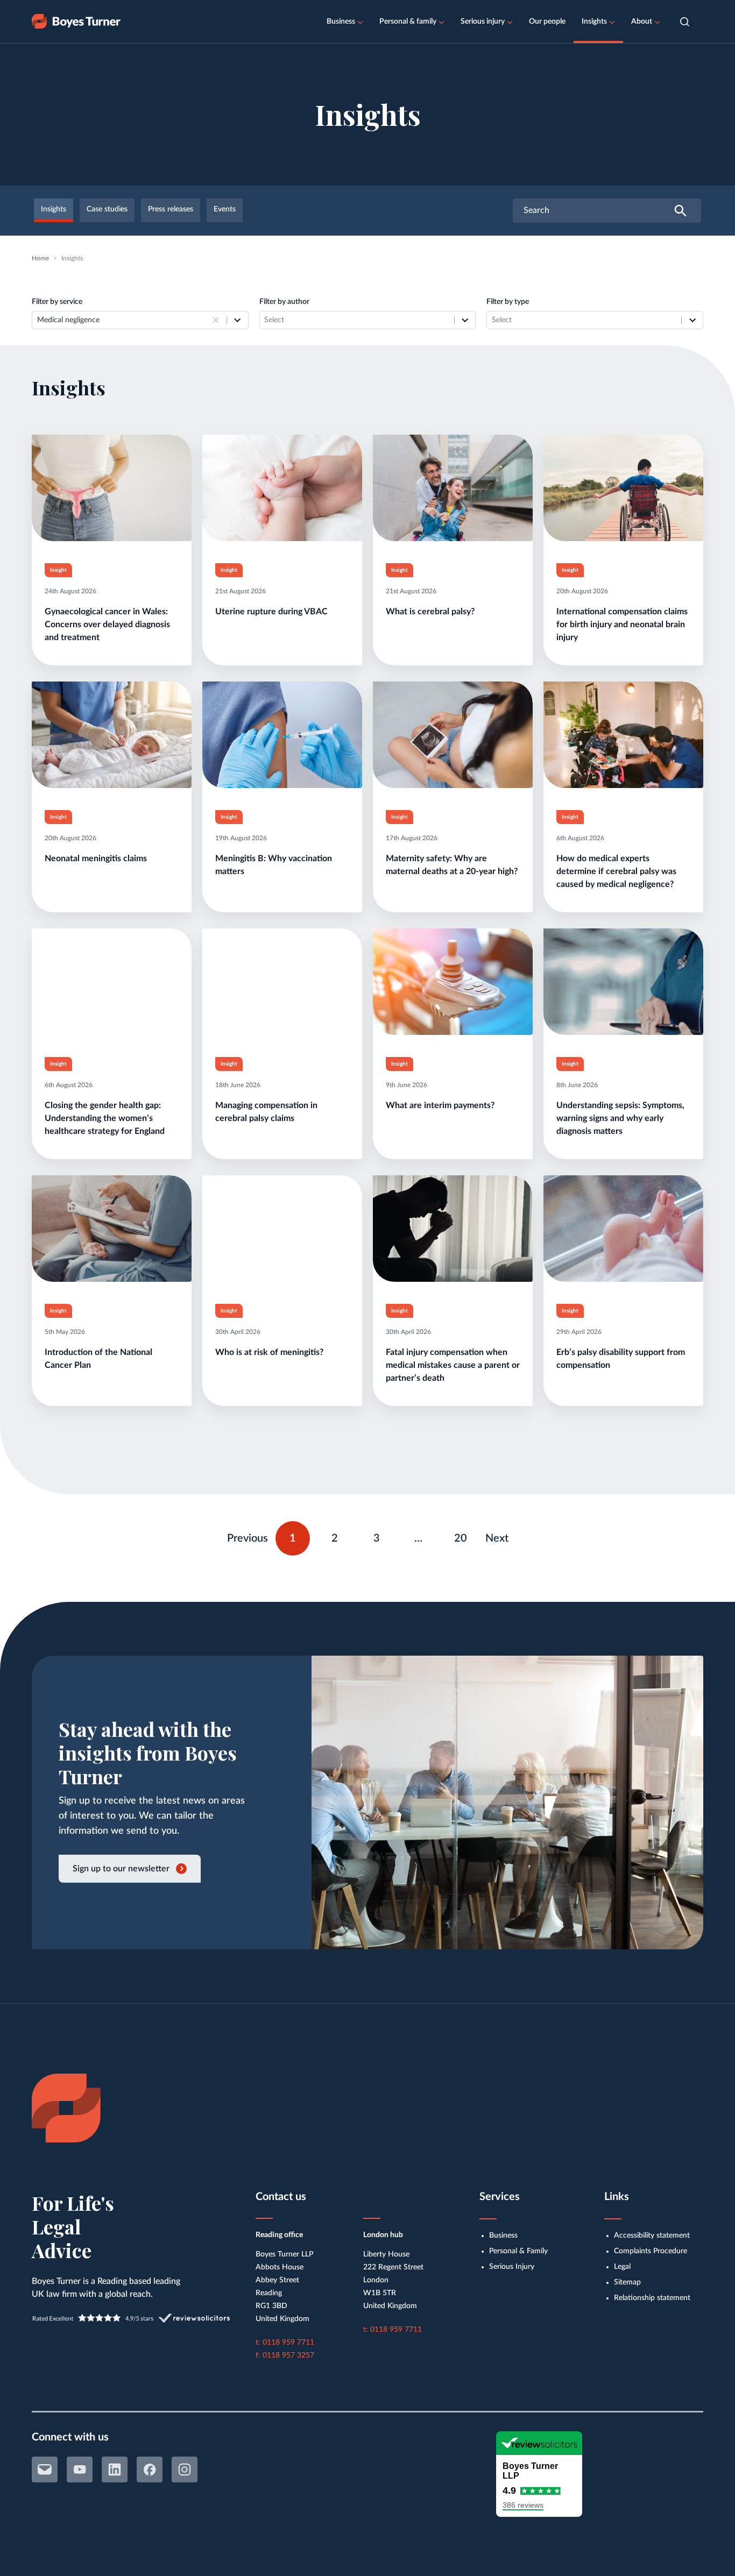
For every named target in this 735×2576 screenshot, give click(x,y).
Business (341, 22)
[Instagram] (185, 2469)
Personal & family (408, 22)
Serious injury (483, 22)
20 (465, 1536)
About (642, 22)
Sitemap (627, 2282)
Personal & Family (518, 2251)
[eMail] (45, 2469)
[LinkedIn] (115, 2469)
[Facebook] (150, 2469)
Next (497, 1538)
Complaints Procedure (651, 2251)
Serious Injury (512, 2267)
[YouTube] (80, 2469)
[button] (685, 22)
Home (40, 258)
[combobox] (123, 320)
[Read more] (112, 550)
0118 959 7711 (288, 2343)
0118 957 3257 (288, 2355)
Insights (594, 22)
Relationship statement (652, 2298)
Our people (547, 22)
